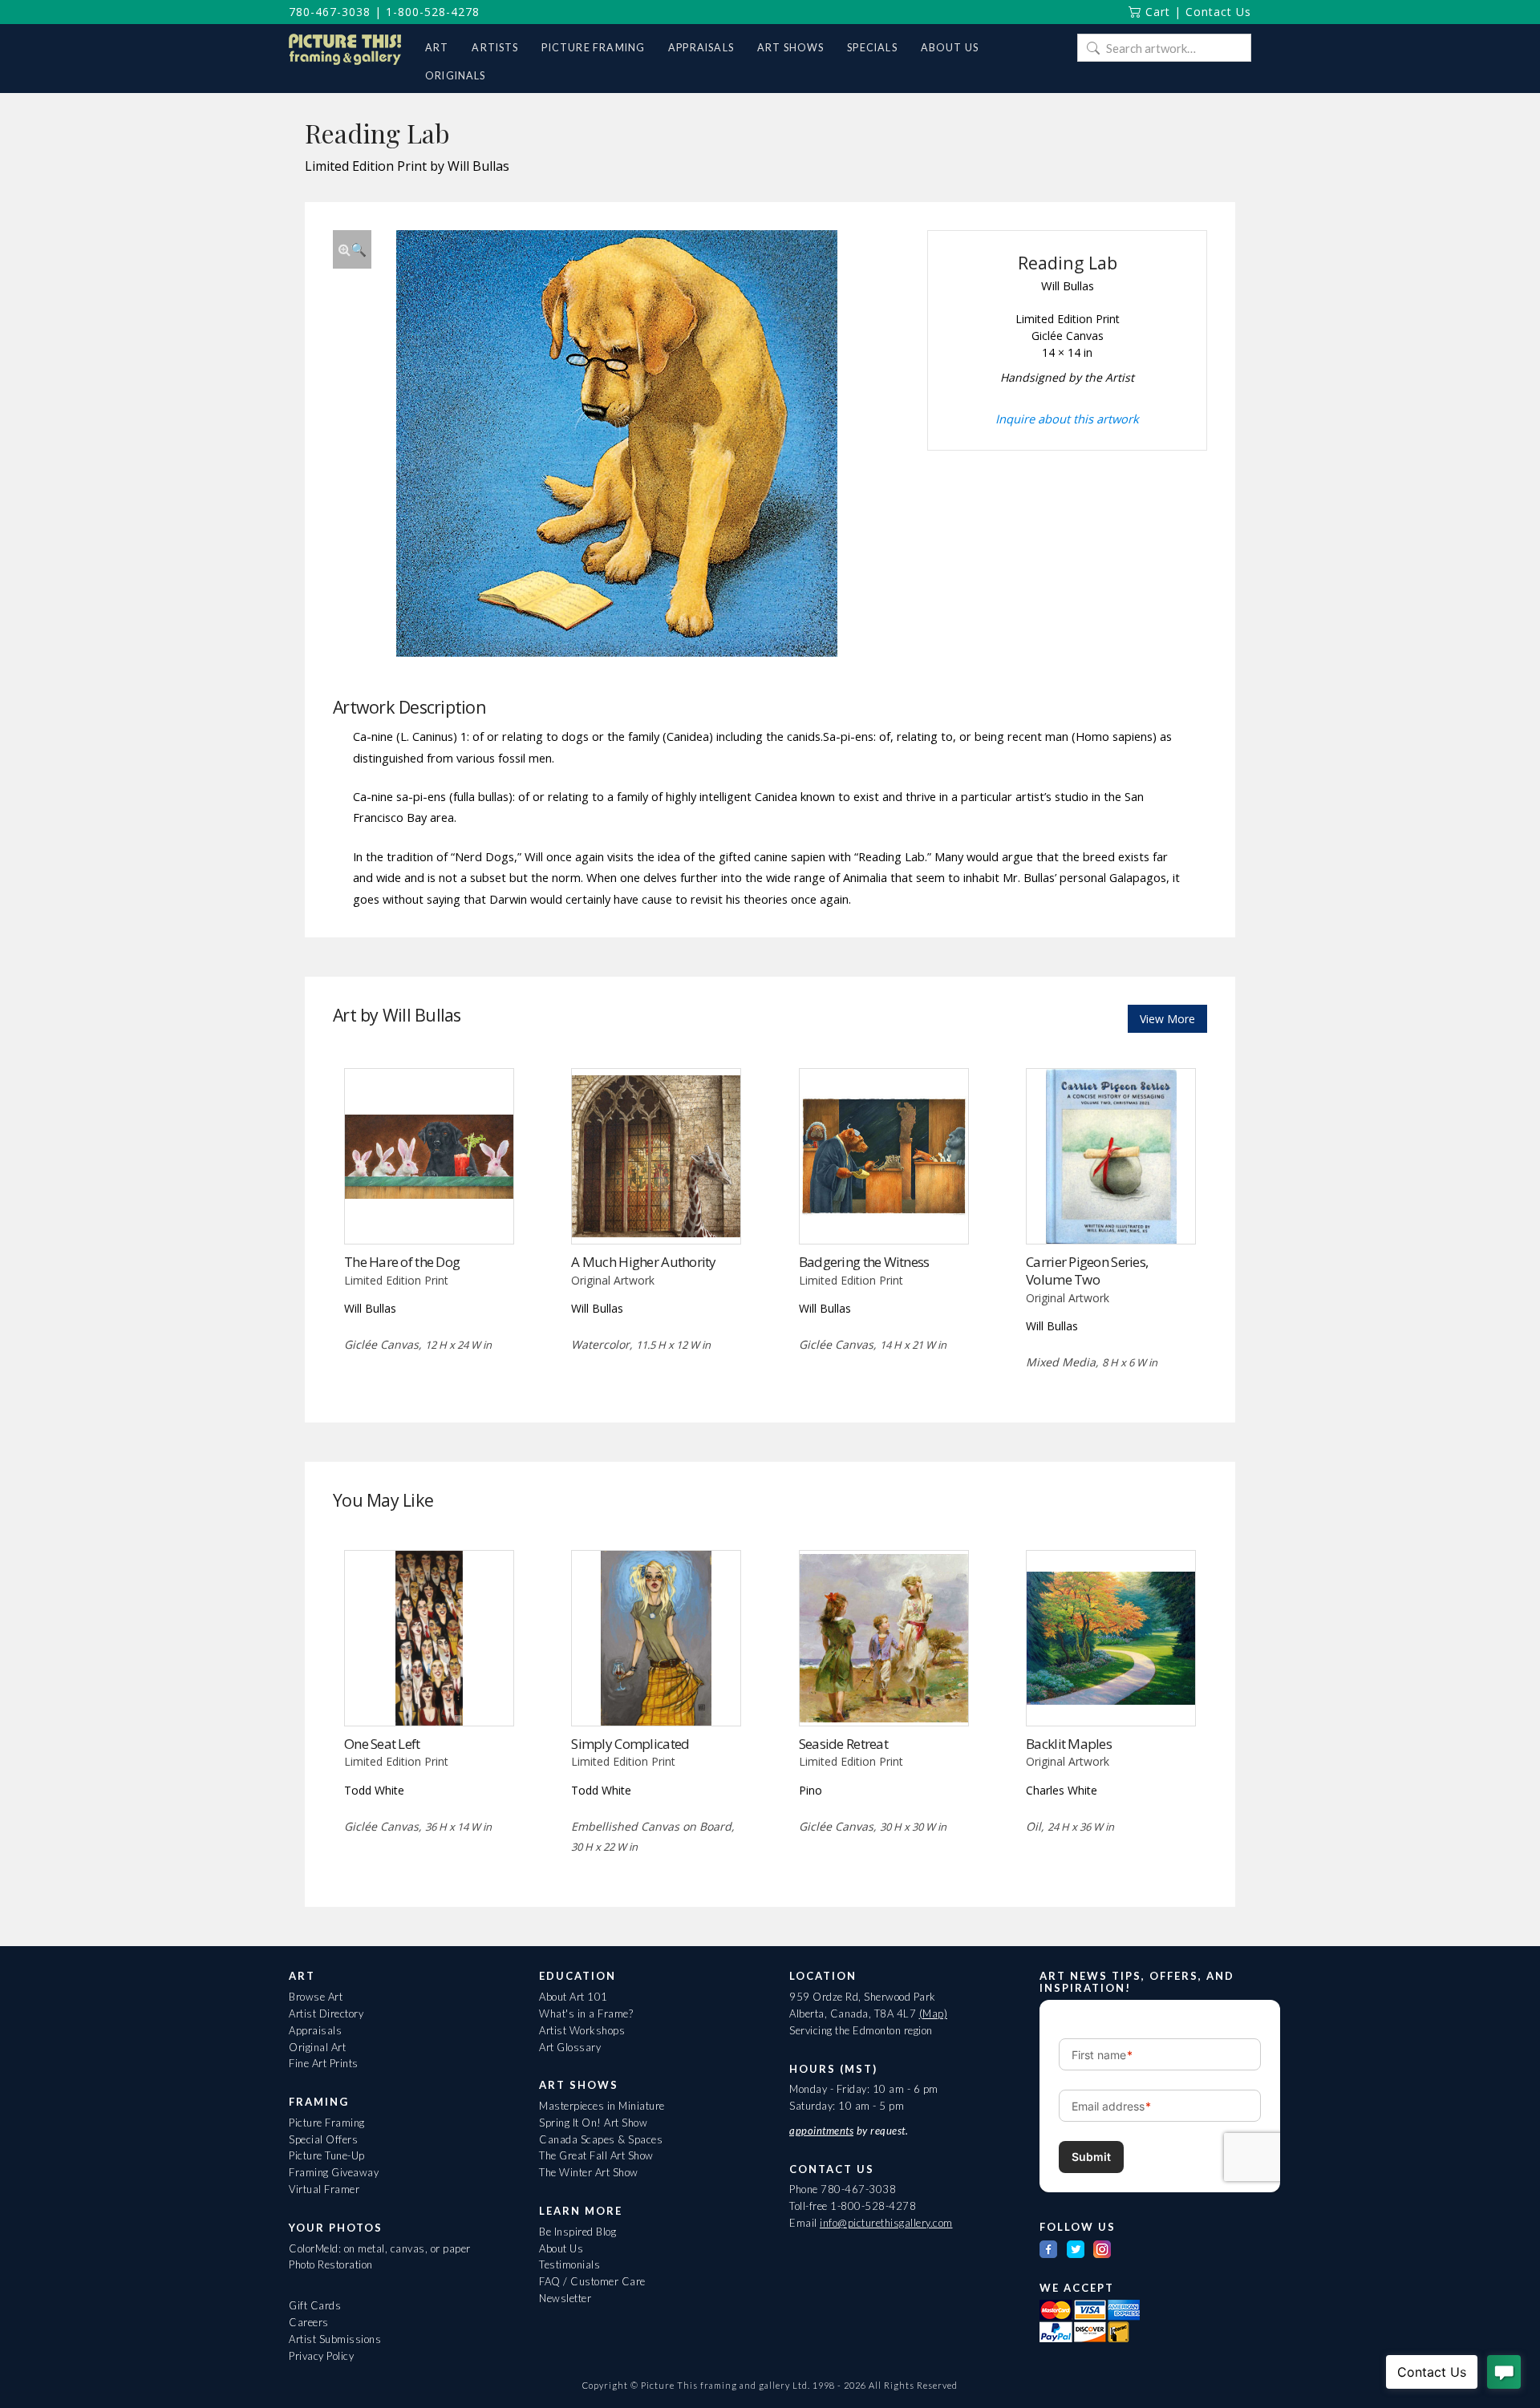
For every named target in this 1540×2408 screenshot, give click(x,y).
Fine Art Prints (324, 2063)
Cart (1156, 12)
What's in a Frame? (586, 2013)
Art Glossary (570, 2047)
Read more (429, 1210)
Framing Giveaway (334, 2172)
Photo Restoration (331, 2264)
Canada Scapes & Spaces (601, 2139)
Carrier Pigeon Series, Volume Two (1087, 1271)
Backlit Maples (1069, 1744)
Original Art (317, 2047)
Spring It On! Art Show (593, 2123)
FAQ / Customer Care (592, 2281)
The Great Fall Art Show (596, 2155)
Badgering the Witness (864, 1262)
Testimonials (569, 2264)
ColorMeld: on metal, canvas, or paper (380, 2248)
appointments (821, 2131)
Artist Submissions (335, 2339)
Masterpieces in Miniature (602, 2106)
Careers (309, 2322)
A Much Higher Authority (643, 1262)
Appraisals (315, 2030)
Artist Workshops (582, 2030)
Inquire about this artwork (1067, 419)
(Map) (934, 2013)
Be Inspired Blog (577, 2232)
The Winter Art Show (589, 2172)
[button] (352, 249)
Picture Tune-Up (327, 2155)
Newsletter (565, 2298)
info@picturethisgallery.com (886, 2223)
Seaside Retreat (843, 1744)
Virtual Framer (324, 2189)
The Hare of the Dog (402, 1262)
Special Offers (323, 2139)
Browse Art (316, 1997)
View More (1167, 1019)
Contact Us (1218, 12)
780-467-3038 (330, 12)
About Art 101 (573, 1997)
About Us (561, 2248)
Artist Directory (326, 2013)
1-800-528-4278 (433, 12)
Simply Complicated (630, 1744)
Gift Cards (315, 2305)
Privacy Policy (321, 2356)
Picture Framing (327, 2123)
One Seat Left (382, 1744)
